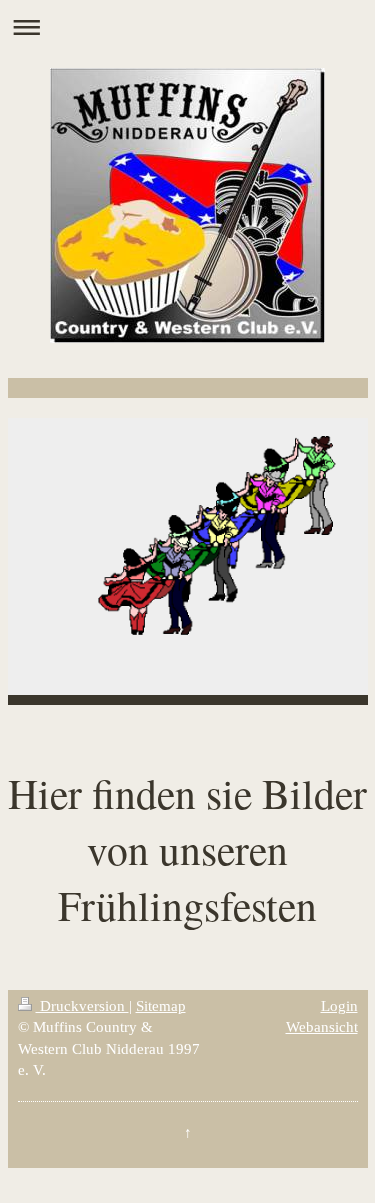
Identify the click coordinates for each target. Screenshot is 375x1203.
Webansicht (322, 1026)
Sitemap (161, 1005)
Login (339, 1005)
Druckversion (82, 1005)
